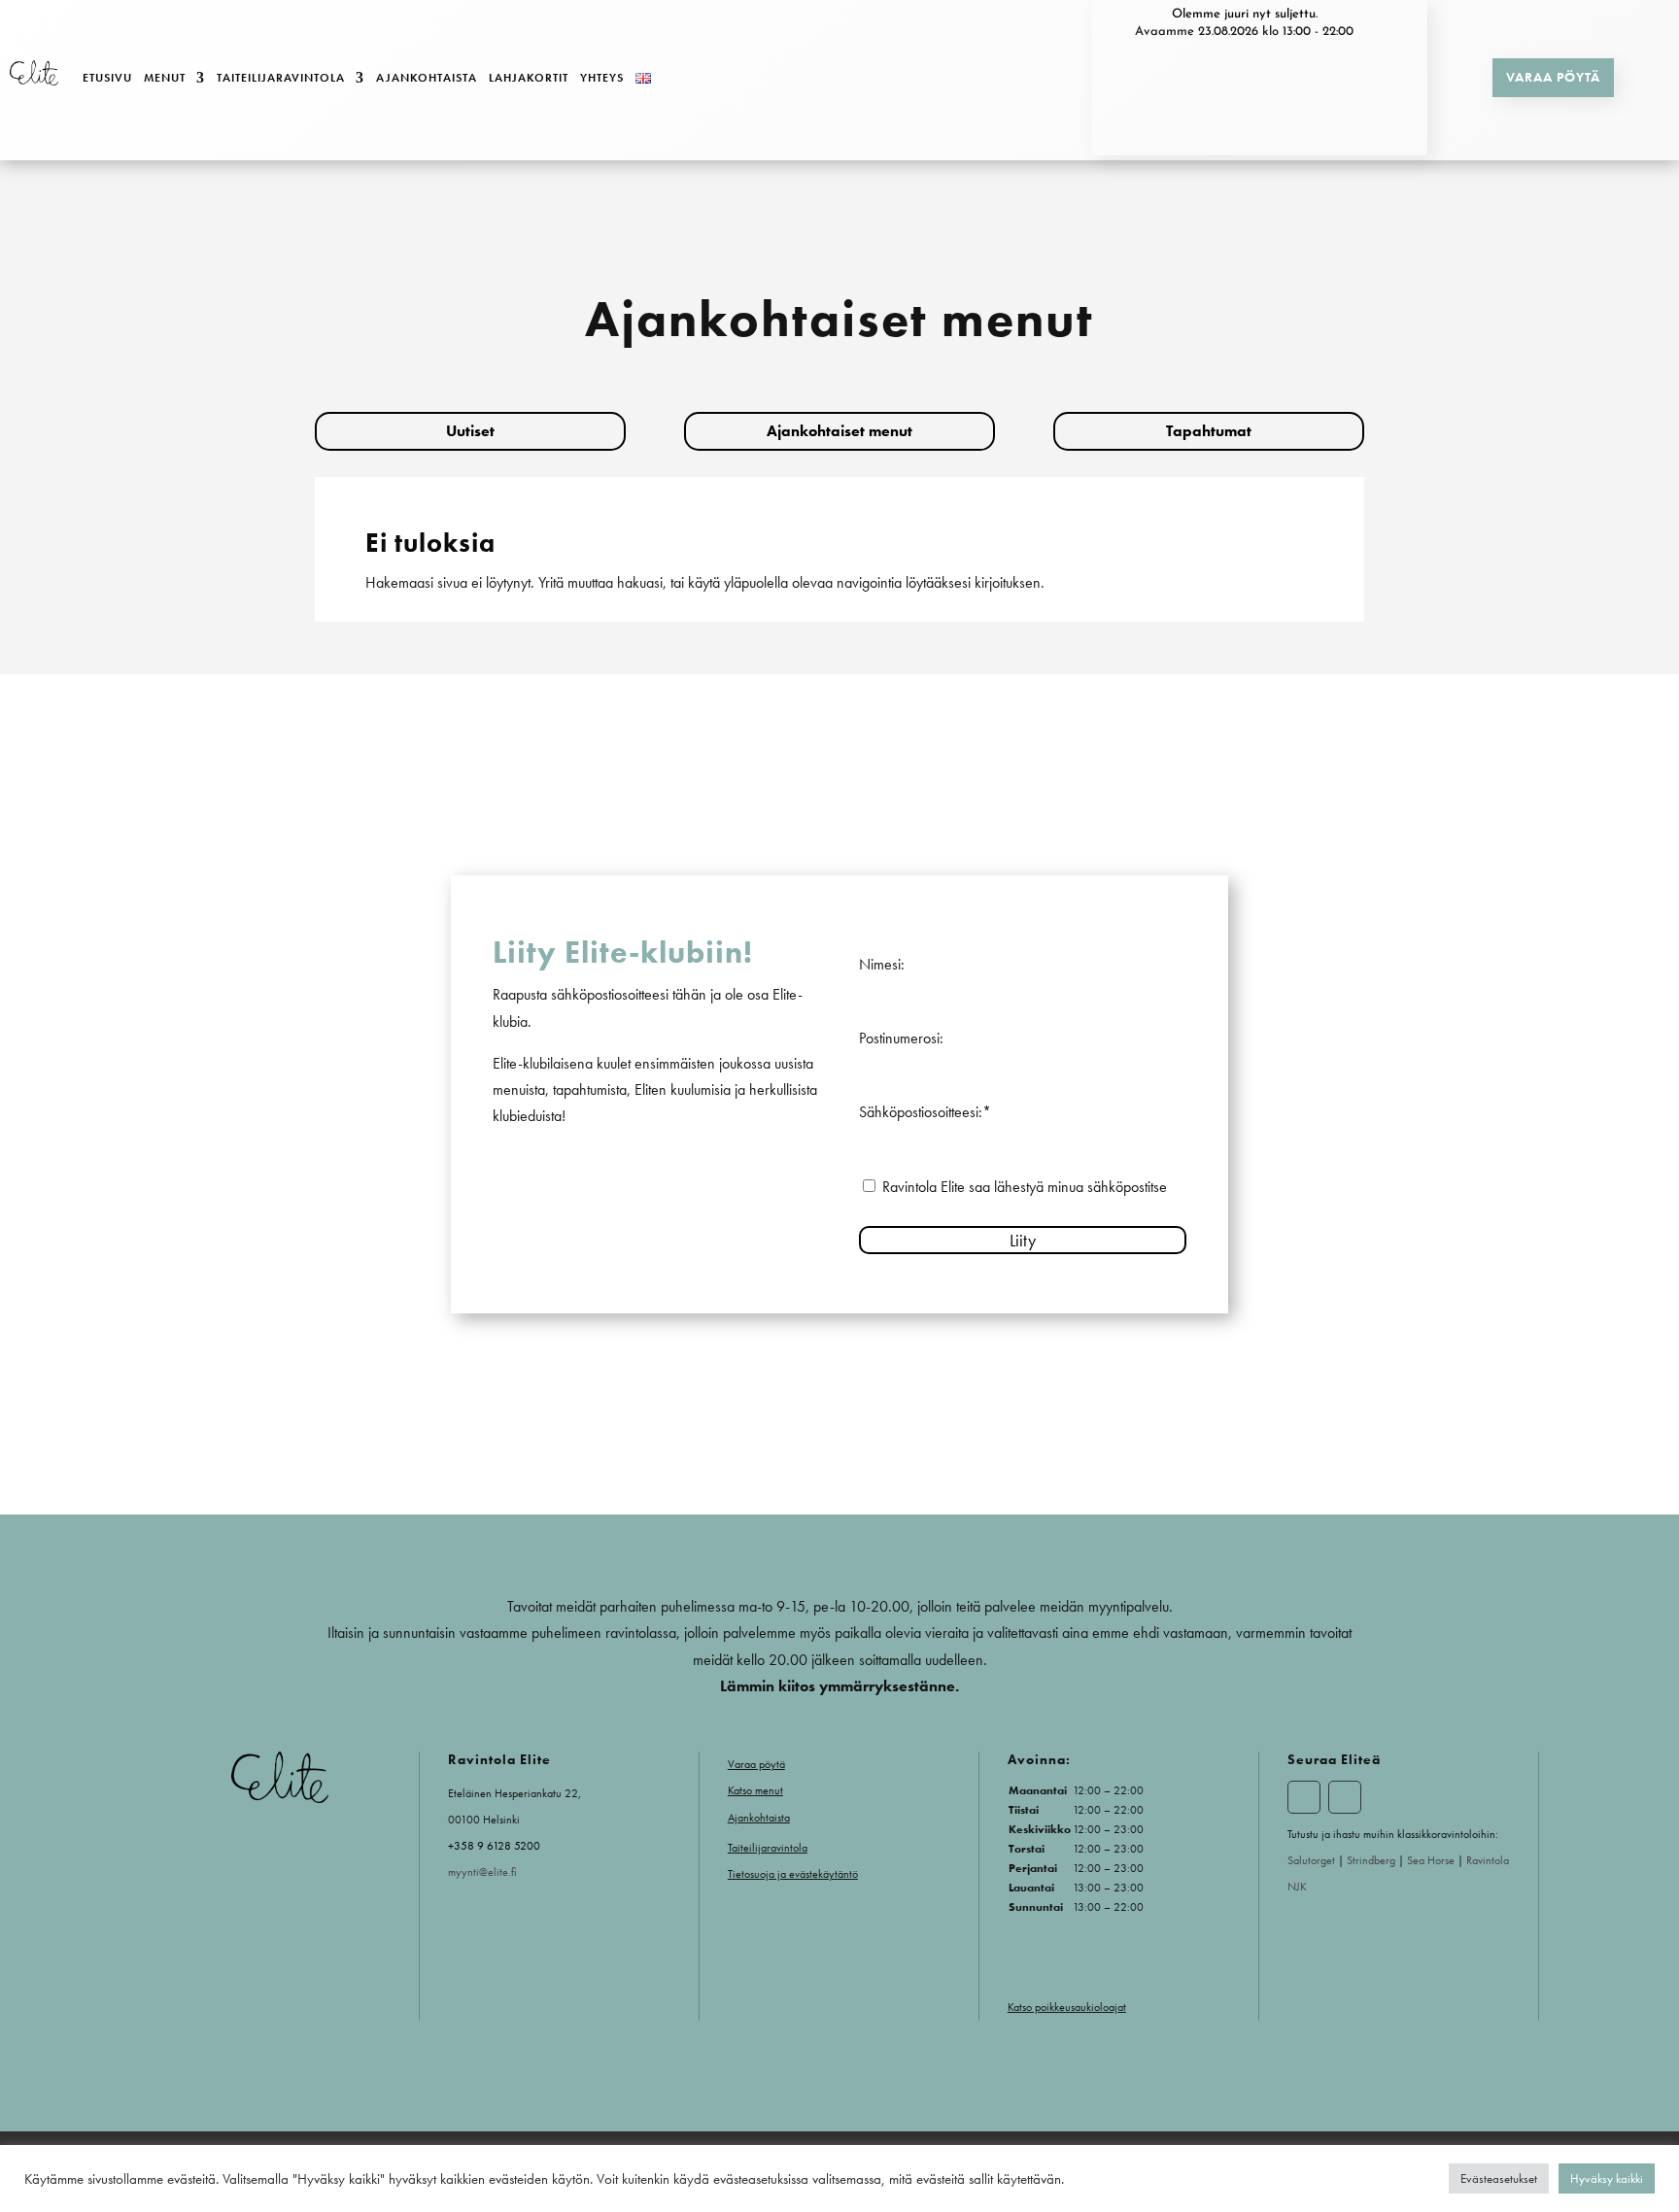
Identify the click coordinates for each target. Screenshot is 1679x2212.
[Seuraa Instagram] (1345, 1797)
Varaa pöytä (1553, 77)
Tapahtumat (1209, 431)
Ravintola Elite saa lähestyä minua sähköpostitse (1025, 1187)
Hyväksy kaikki (1607, 2178)
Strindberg (1371, 1860)
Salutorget (1311, 1860)
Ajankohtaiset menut (839, 431)
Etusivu (107, 78)
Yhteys (602, 78)
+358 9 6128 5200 (494, 1846)
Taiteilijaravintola (281, 78)
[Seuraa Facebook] (1304, 1797)
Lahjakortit (529, 78)
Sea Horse (1432, 1860)
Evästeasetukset (1499, 2178)
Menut (165, 78)
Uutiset (470, 431)
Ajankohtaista (427, 78)
